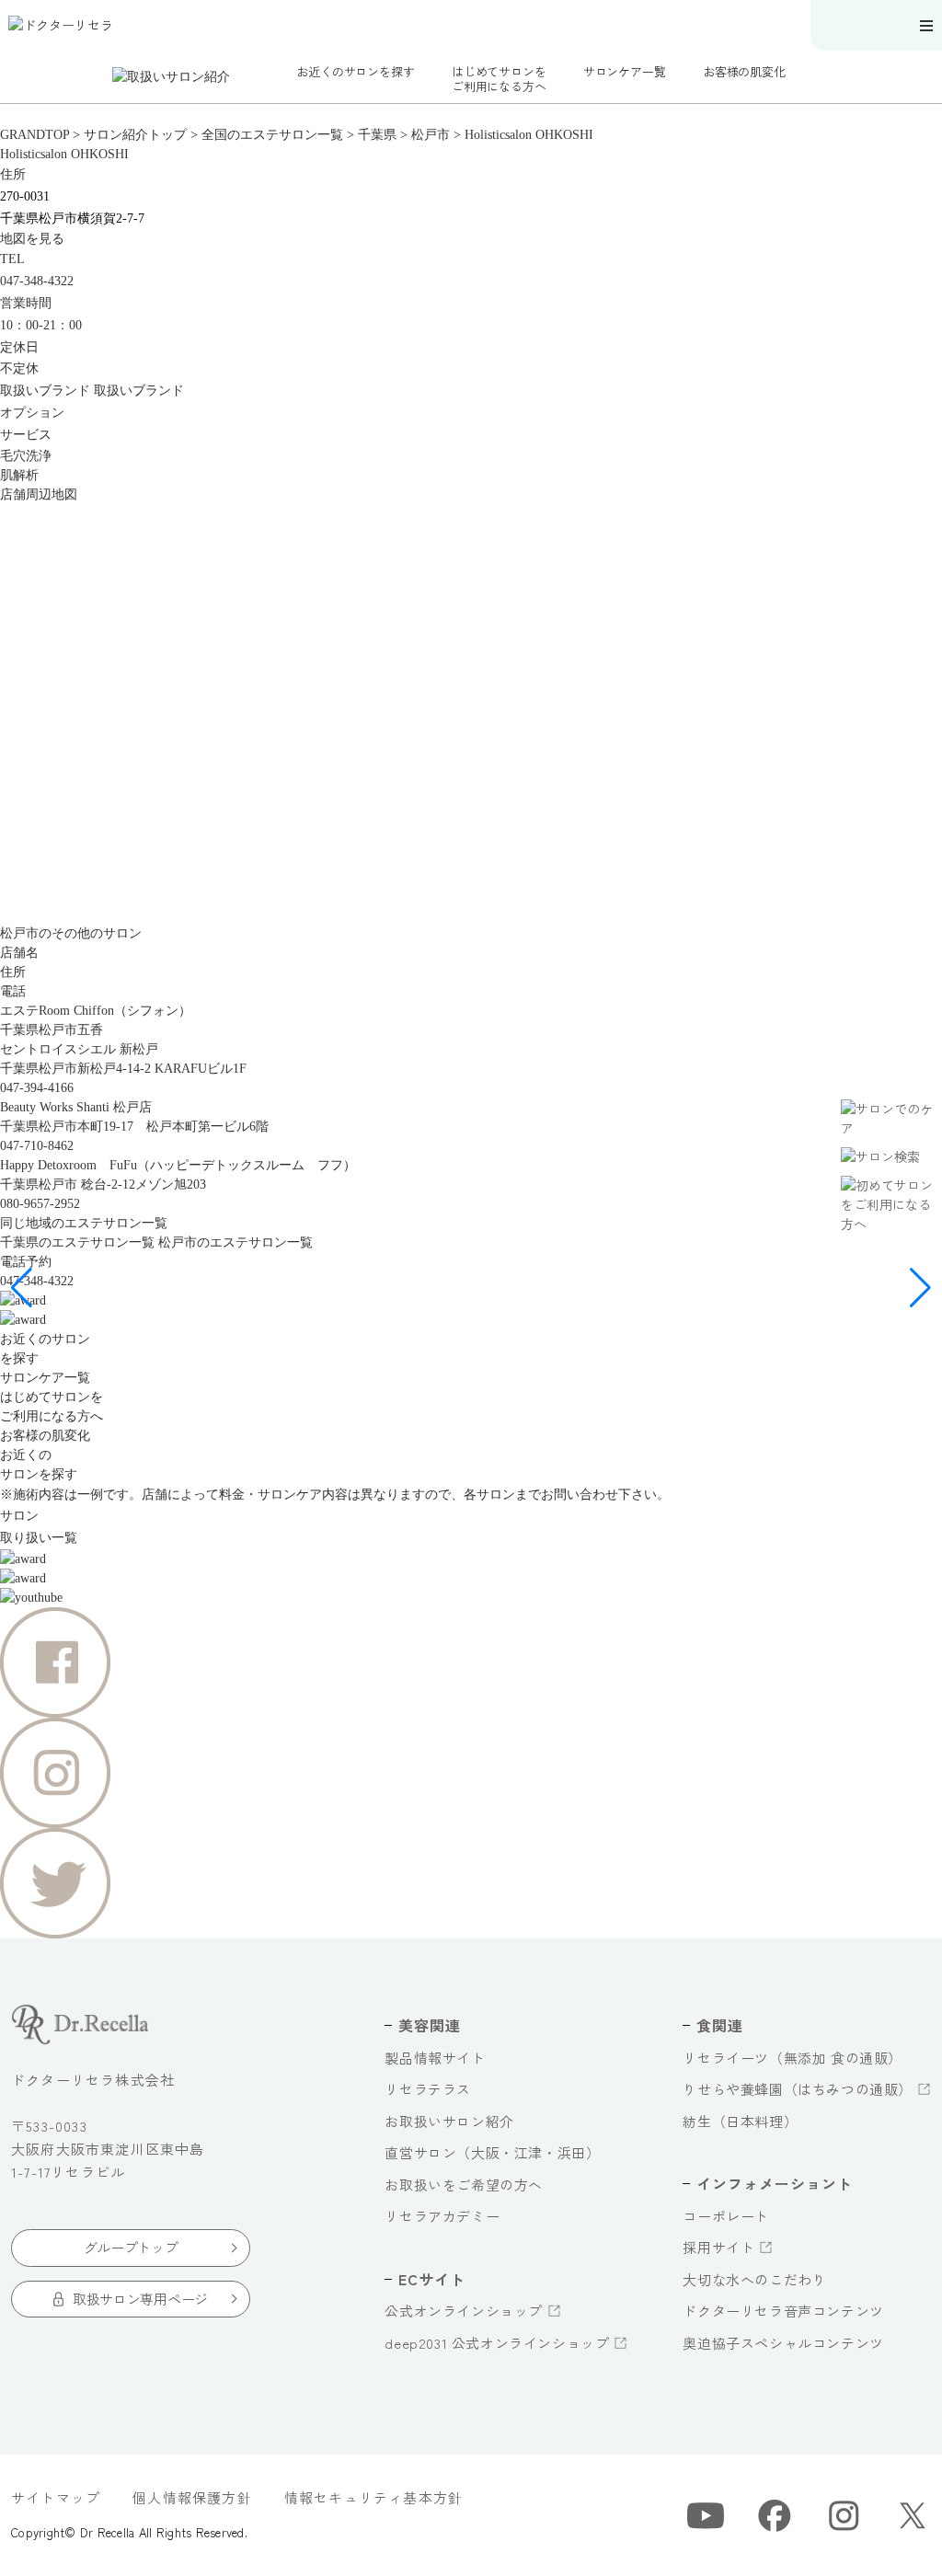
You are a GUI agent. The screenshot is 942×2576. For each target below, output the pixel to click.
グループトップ (131, 2247)
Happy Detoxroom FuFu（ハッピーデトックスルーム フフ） (178, 1165)
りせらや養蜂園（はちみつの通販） (798, 2089)
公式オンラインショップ (464, 2311)
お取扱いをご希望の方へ (464, 2185)
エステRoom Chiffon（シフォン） (96, 1011)
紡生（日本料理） (740, 2121)
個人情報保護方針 (192, 2497)
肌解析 (19, 475)
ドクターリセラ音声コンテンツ (783, 2311)
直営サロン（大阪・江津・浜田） (492, 2152)
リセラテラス (428, 2089)
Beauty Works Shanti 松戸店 (76, 1107)
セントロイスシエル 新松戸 (79, 1049)
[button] (22, 1288)
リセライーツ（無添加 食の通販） (793, 2058)
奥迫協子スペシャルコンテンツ (783, 2343)
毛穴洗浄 (26, 456)
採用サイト (718, 2247)
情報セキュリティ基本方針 (373, 2497)
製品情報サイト (435, 2058)
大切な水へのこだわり (754, 2279)
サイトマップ (56, 2497)
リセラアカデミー (442, 2216)
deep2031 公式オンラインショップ (497, 2343)
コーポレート (726, 2216)
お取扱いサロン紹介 (449, 2121)
